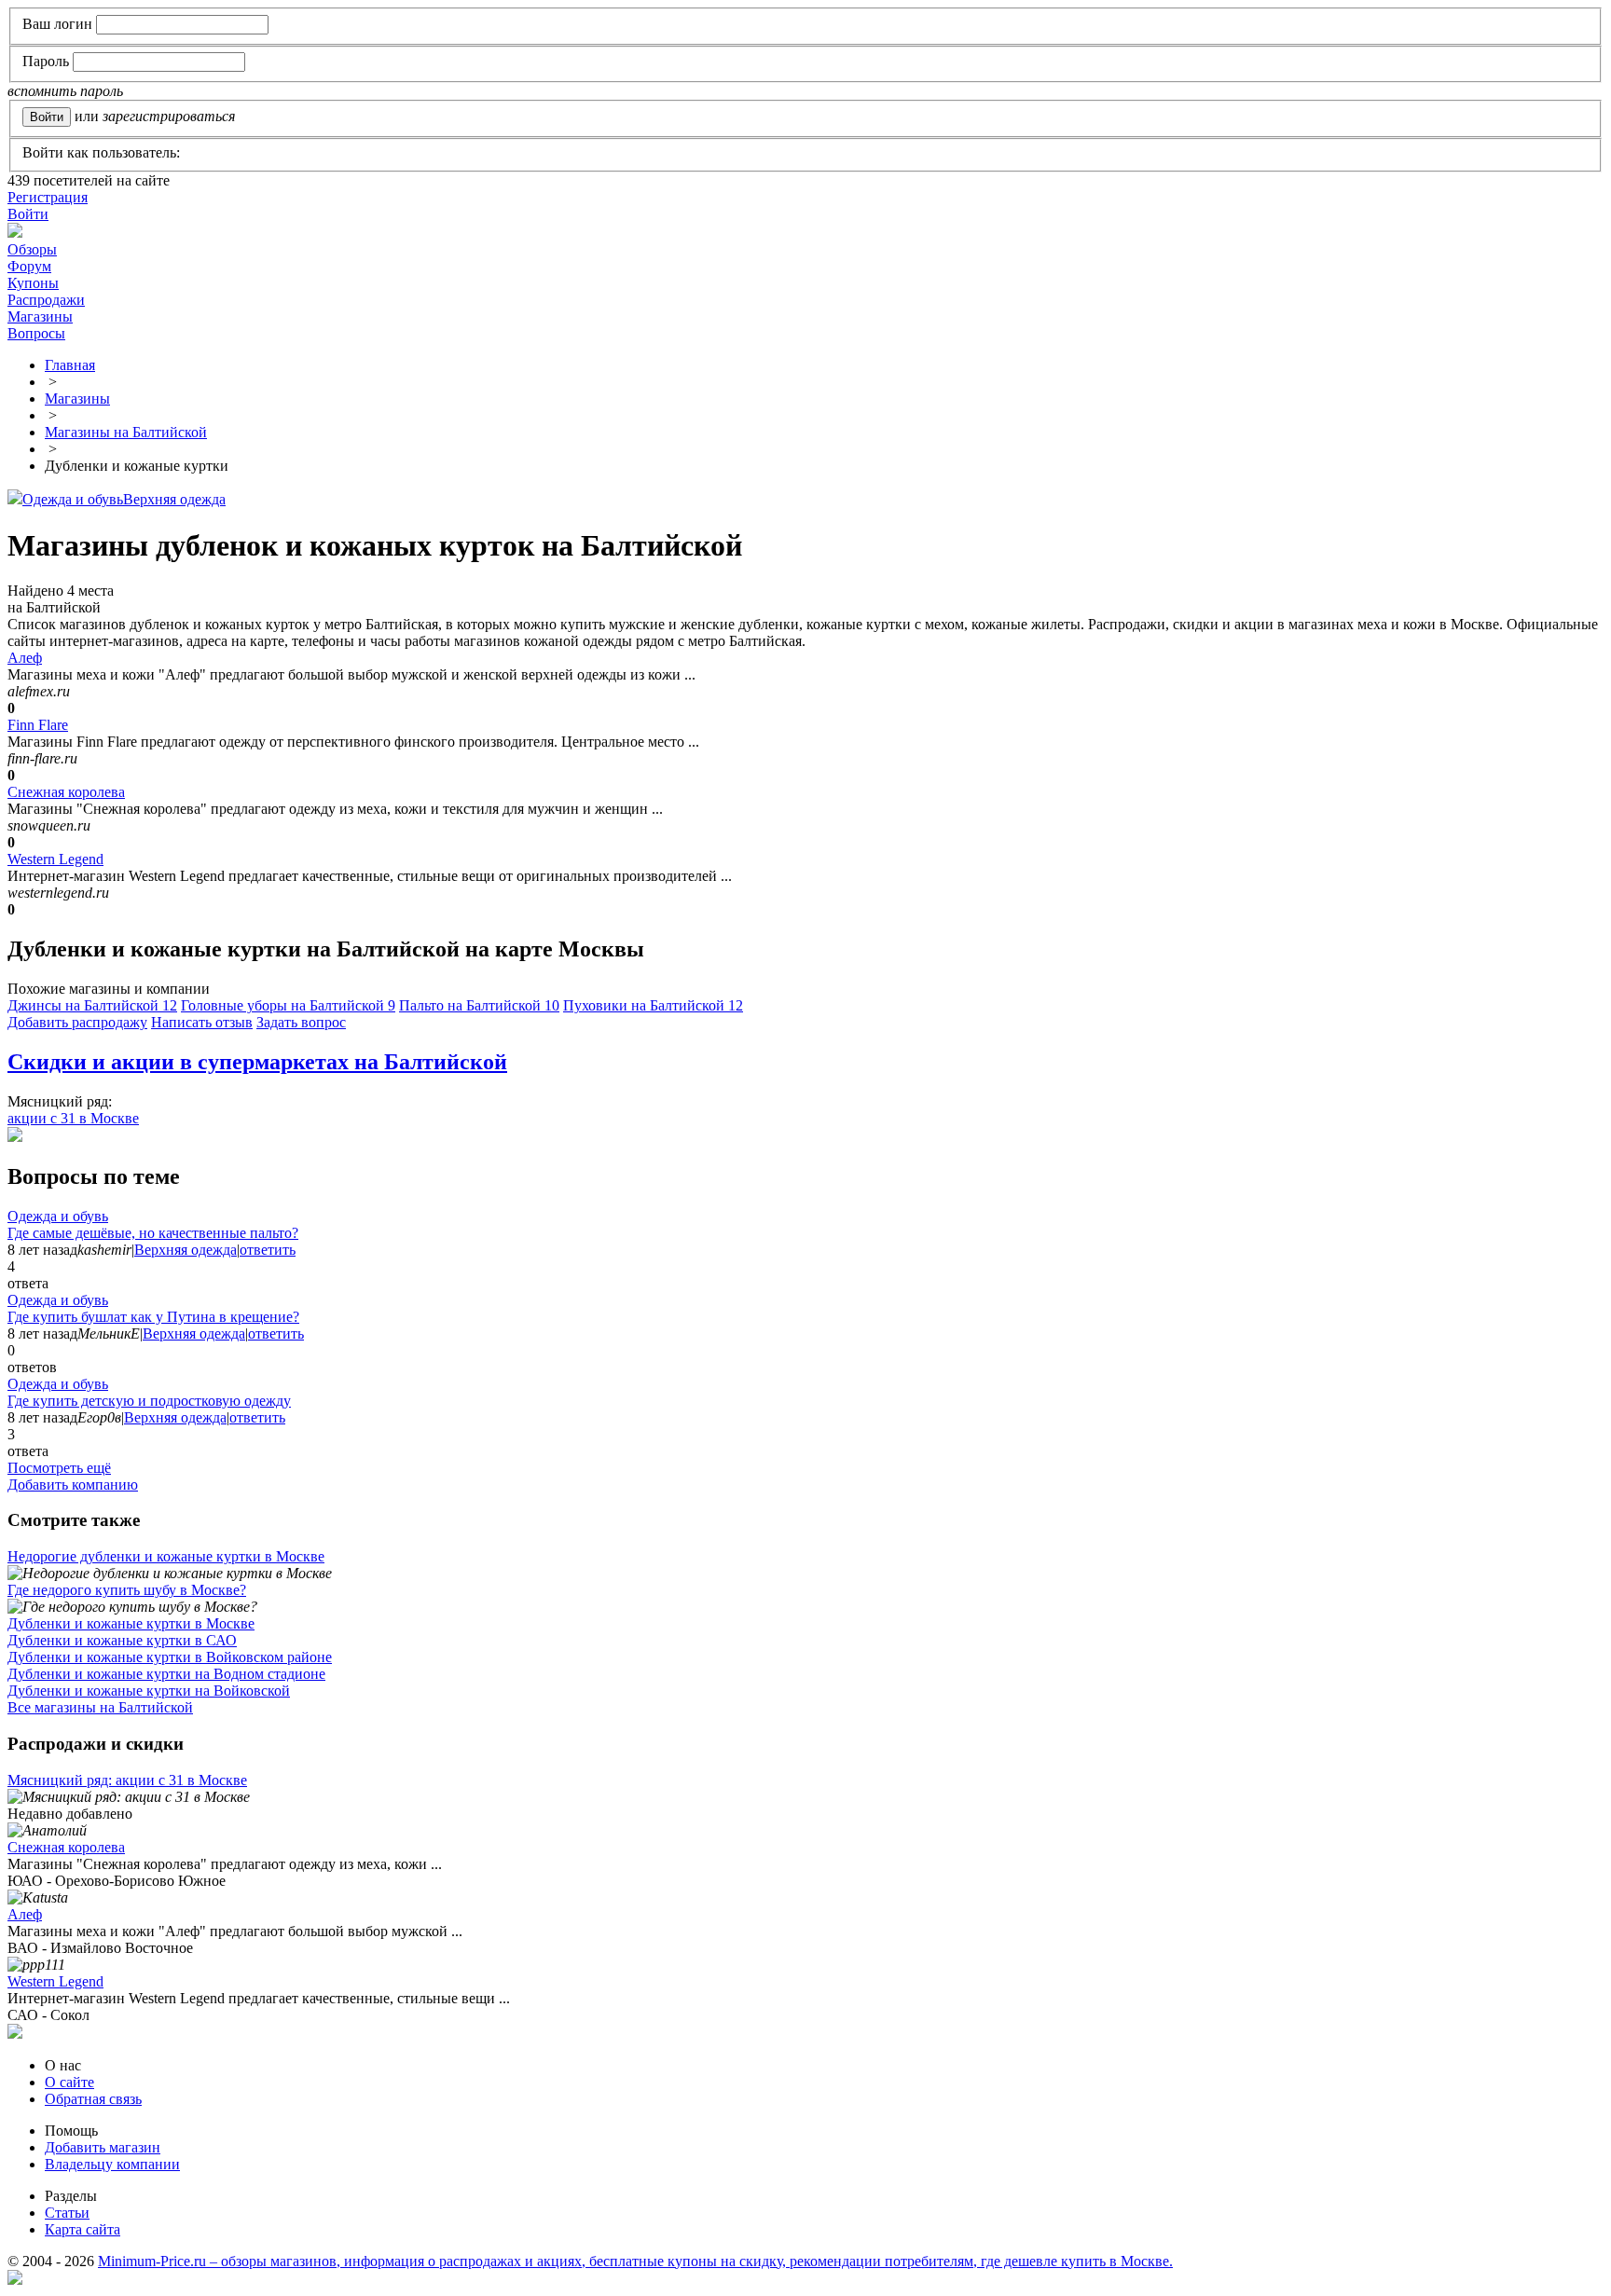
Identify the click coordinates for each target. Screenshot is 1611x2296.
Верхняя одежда (174, 499)
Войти (28, 214)
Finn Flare (38, 725)
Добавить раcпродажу (77, 1022)
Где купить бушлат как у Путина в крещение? (153, 1317)
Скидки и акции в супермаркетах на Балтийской (257, 1062)
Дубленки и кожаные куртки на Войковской (149, 1691)
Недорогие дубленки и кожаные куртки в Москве (166, 1556)
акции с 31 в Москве (73, 1118)
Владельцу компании (112, 2164)
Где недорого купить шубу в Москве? (127, 1590)
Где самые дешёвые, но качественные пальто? (153, 1233)
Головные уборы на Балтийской (288, 1005)
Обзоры (32, 249)
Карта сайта (83, 2229)
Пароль (46, 61)
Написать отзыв (202, 1022)
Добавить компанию (73, 1485)
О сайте (69, 2082)
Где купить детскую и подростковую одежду (149, 1401)
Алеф (25, 658)
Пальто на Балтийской (479, 1005)
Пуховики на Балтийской (653, 1005)
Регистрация (48, 197)
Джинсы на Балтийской (92, 1005)
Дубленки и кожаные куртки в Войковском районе (170, 1657)
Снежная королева (66, 792)
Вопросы (36, 333)
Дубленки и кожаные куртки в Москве (131, 1623)
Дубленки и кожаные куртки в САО (122, 1640)
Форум (29, 266)
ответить (268, 1250)
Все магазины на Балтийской (100, 1707)
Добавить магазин (103, 2147)
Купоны (33, 283)
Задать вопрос (301, 1022)
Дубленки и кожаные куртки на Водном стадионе (166, 1674)
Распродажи (46, 300)
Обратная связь (93, 2099)
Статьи (67, 2213)
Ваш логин (57, 24)
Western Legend (55, 859)
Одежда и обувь (73, 499)
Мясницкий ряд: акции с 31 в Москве (127, 1780)
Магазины (40, 316)
